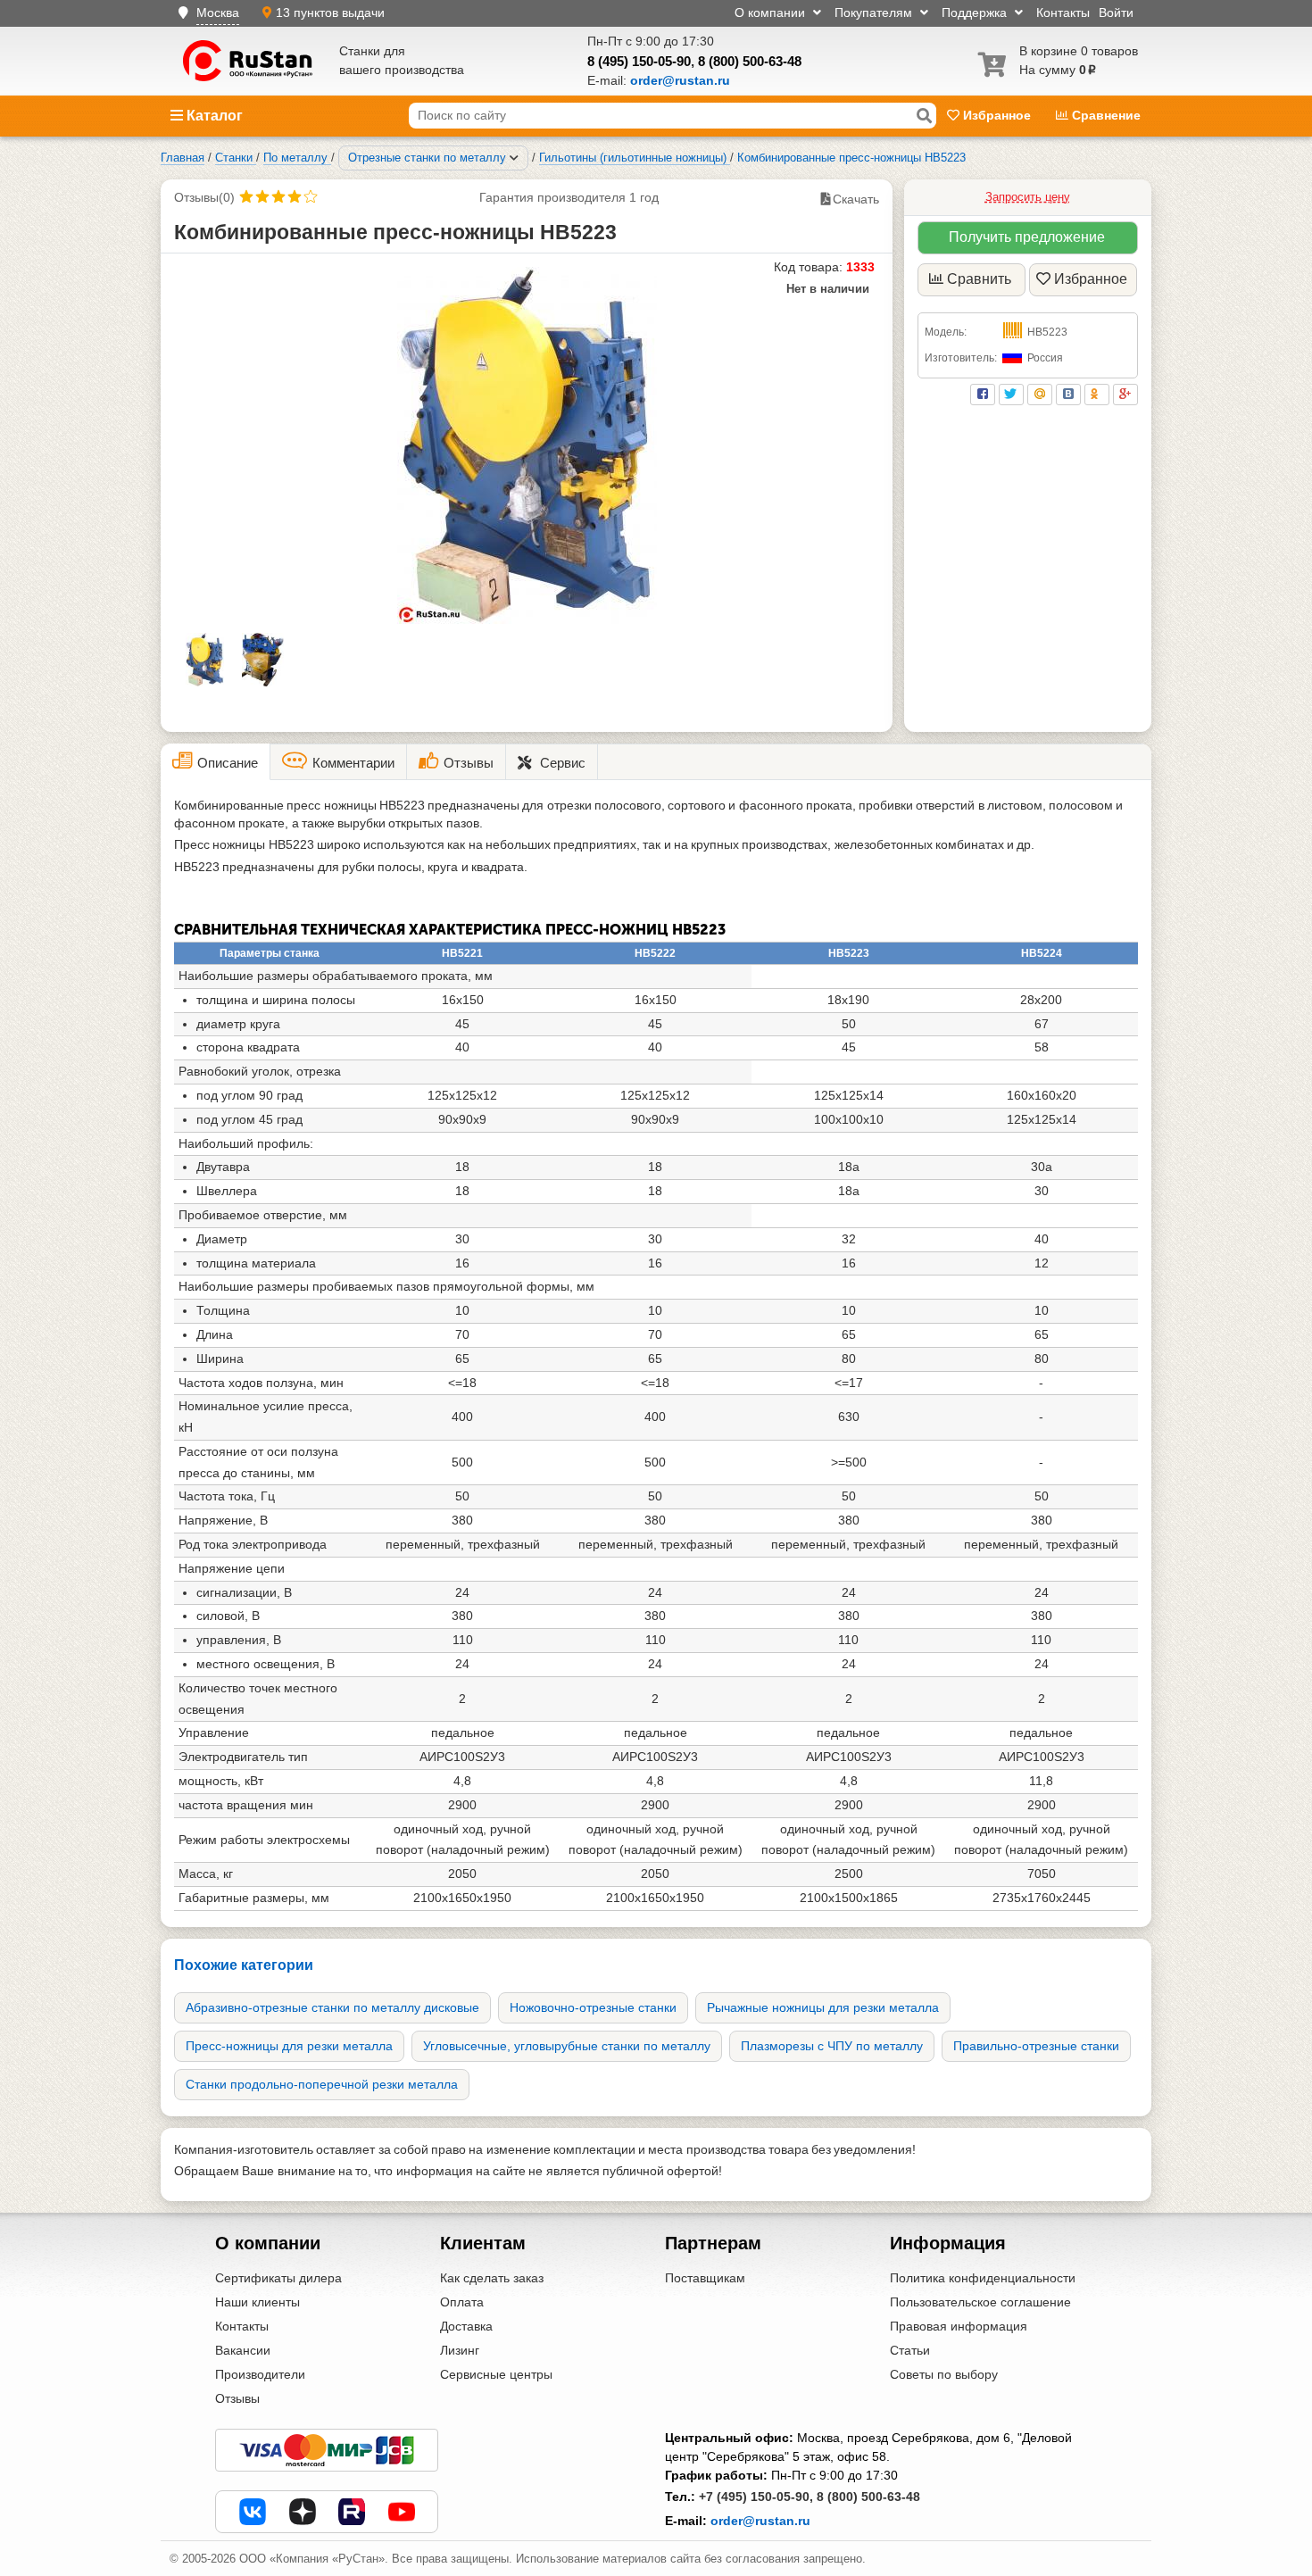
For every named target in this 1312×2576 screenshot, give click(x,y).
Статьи (910, 2350)
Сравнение (1104, 115)
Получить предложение (1027, 237)
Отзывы (237, 2398)
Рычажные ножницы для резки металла (823, 2007)
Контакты (1063, 12)
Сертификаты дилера (278, 2278)
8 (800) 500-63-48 (750, 61)
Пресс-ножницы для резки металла (289, 2046)
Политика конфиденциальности (983, 2278)
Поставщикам (705, 2278)
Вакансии (243, 2350)
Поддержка (976, 12)
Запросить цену (1028, 197)
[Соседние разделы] (514, 158)
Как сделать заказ (492, 2278)
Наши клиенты (257, 2302)
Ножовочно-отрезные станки (593, 2007)
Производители (260, 2374)
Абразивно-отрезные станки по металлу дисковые (332, 2007)
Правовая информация (959, 2326)
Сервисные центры (496, 2374)
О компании (772, 12)
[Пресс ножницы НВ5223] (527, 445)
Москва (218, 12)
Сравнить (979, 279)
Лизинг (460, 2350)
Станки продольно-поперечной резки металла (322, 2084)
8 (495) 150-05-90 (639, 61)
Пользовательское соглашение (980, 2302)
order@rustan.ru (760, 2521)
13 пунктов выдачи (330, 12)
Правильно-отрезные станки (1036, 2046)
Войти (1116, 12)
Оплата (462, 2302)
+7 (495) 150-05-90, (756, 2497)
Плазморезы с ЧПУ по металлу (832, 2046)
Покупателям (875, 12)
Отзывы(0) (204, 197)
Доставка (466, 2326)
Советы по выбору (944, 2374)
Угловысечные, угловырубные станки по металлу (567, 2046)
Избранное (997, 115)
